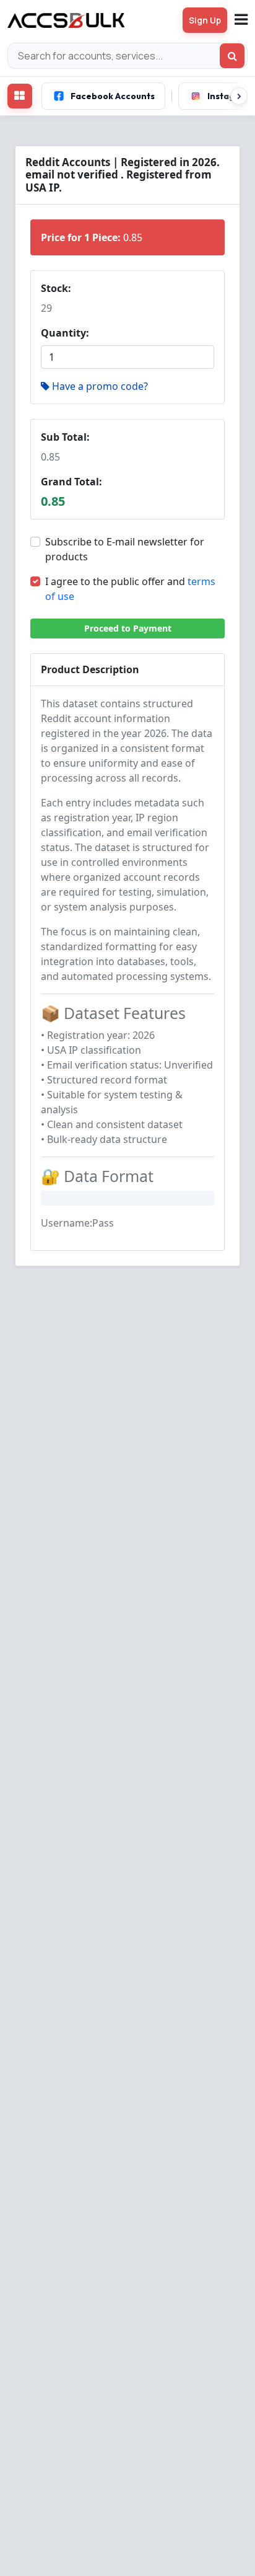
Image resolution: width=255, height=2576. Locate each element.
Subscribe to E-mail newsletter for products (125, 549)
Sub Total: (65, 437)
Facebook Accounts (113, 96)
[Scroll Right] (239, 96)
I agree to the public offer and (130, 589)
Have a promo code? (100, 386)
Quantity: (65, 333)
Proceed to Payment (128, 628)
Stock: (56, 288)
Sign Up (205, 20)
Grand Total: (71, 482)
